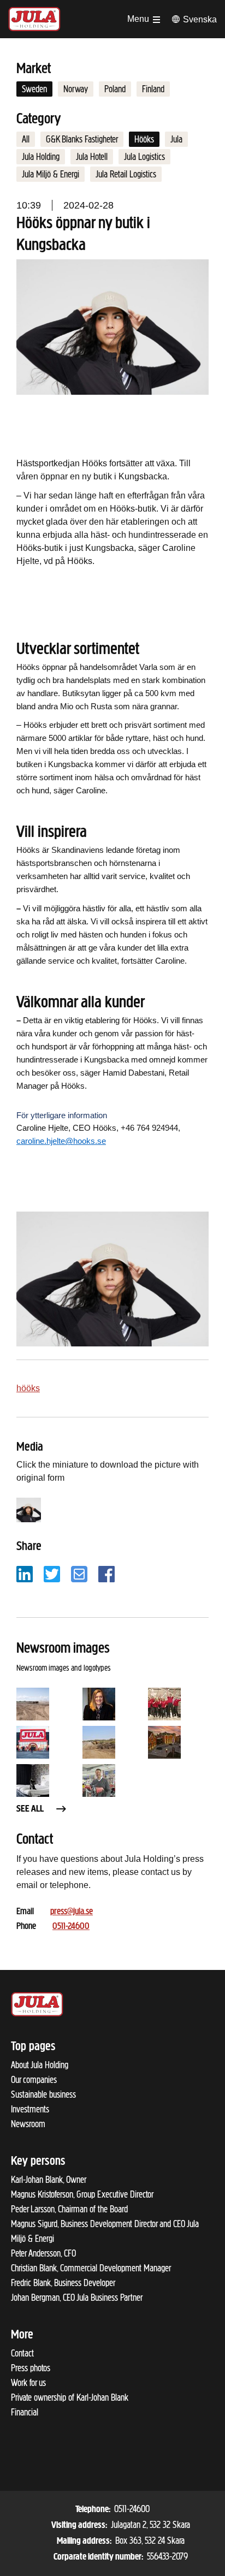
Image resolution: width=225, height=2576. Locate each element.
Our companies (34, 2080)
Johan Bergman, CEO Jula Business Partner (77, 2298)
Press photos (31, 2368)
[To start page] (34, 19)
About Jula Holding (40, 2065)
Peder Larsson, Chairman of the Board (69, 2209)
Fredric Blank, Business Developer (63, 2283)
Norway (76, 89)
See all (30, 1809)
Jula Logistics (144, 157)
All (26, 139)
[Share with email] (79, 1573)
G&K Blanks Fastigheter (82, 139)
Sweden (34, 89)
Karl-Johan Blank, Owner (49, 2180)
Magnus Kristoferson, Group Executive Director (82, 2194)
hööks (28, 1388)
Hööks (144, 139)
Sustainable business (43, 2094)
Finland (153, 89)
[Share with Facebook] (106, 1573)
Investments (30, 2109)
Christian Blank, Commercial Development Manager (91, 2268)
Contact (22, 2353)
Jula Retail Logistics (126, 174)
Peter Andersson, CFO (43, 2253)
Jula (176, 139)
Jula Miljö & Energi (51, 174)
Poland (115, 89)
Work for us (28, 2383)
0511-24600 (71, 1927)
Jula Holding (41, 157)
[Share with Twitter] (52, 1573)
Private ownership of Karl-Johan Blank (70, 2397)
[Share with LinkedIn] (25, 1573)
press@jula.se (72, 1912)
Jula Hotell (92, 157)
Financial (25, 2412)
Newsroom (28, 2124)
